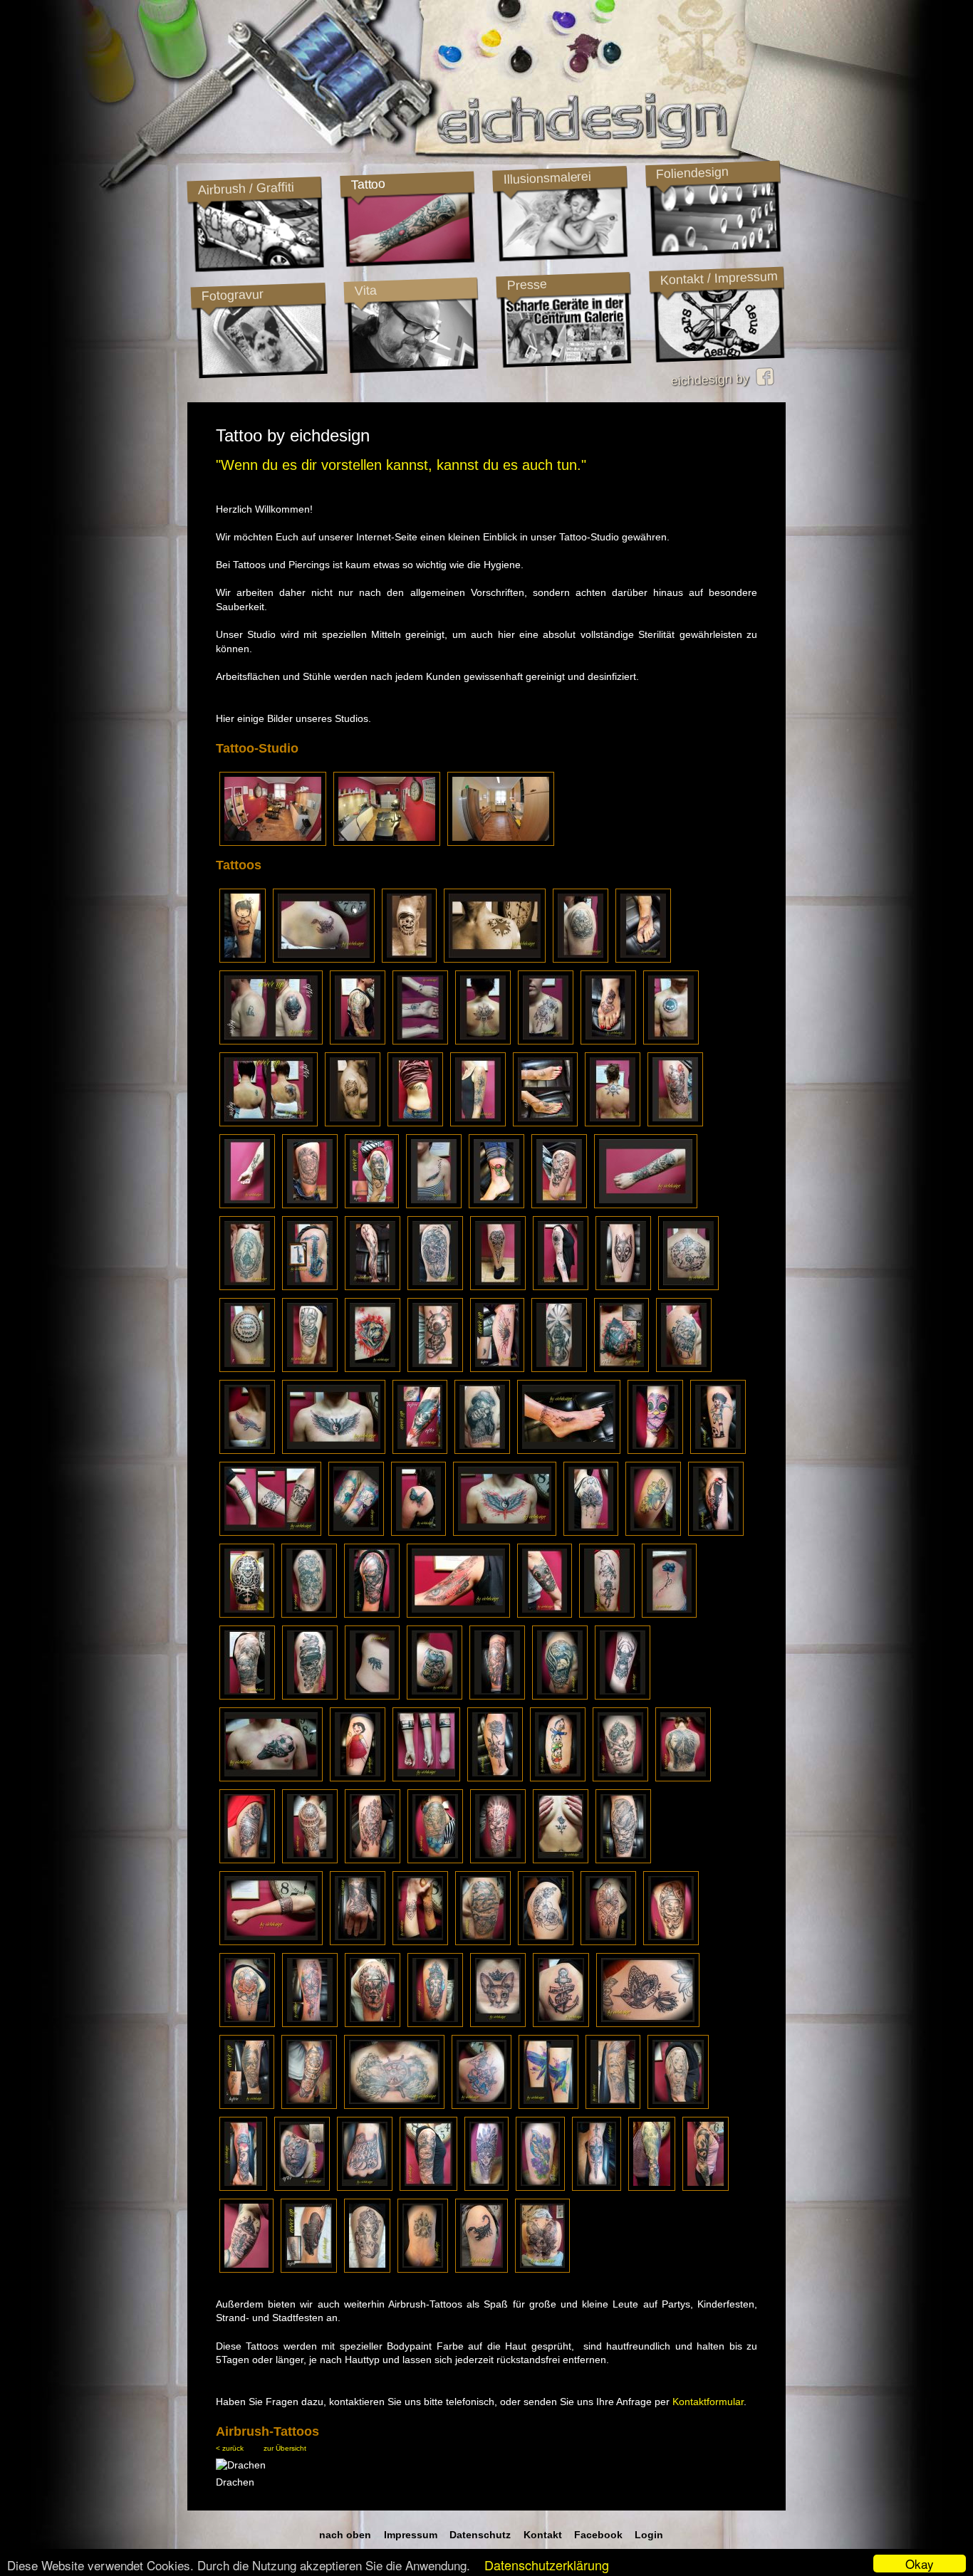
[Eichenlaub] (653, 1532)
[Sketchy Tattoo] (561, 1287)
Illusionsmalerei (547, 178)
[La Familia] (247, 1205)
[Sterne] (495, 959)
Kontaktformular (708, 2402)
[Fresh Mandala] (591, 1532)
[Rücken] (683, 1778)
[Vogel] (540, 2187)
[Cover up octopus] (309, 2269)
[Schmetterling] (418, 1532)
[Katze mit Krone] (498, 2023)
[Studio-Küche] (501, 842)
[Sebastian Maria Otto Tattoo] (243, 959)
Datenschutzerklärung (547, 2565)
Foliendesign (692, 173)
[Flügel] (334, 1450)
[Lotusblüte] (483, 1041)
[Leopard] (435, 1860)
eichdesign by (713, 379)
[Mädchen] (497, 1696)
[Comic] (718, 1450)
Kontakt (543, 2535)
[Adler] (560, 1696)
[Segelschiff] (247, 1696)
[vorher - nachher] (545, 1123)
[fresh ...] (243, 2187)
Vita (365, 290)
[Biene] (372, 1696)
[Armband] (271, 1942)
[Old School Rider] (409, 959)
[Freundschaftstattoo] (356, 1532)
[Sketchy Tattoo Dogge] (373, 1368)
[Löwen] (678, 2105)
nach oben (345, 2535)
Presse (527, 285)
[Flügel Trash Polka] (505, 1532)
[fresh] (546, 1041)
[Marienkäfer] (496, 1205)
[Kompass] (428, 2187)
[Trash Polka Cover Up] (420, 1450)
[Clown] (675, 1123)
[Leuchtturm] (559, 1368)
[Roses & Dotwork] (546, 1942)
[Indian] (486, 2187)
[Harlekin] (671, 1942)
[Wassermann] (482, 2105)
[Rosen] (309, 1614)
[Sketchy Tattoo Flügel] (497, 1368)
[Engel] (620, 1778)
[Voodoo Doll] (435, 1368)
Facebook (598, 2535)
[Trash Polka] (458, 1614)
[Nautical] (483, 1942)
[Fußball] (271, 1778)
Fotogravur (232, 295)
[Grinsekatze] (435, 1696)
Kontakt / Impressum (719, 278)
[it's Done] (247, 1287)
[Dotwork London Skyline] (426, 1778)
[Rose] (561, 1860)
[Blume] (669, 1614)
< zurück (230, 2448)
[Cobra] (623, 1860)
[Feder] (434, 1205)
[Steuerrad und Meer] (394, 2105)
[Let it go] (415, 1123)
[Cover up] (247, 2105)
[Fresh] (671, 1041)
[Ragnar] (613, 2105)
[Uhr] (684, 1368)
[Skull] (597, 2187)
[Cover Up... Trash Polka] (621, 1368)
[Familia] (247, 1450)
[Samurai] (372, 1614)
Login (649, 2535)
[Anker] (561, 2023)
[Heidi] (358, 1778)
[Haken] (643, 959)
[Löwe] (310, 1205)
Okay (920, 2564)
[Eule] (608, 1041)
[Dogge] (358, 1942)
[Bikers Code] (353, 1123)
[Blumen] (495, 1778)
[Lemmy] (482, 1450)
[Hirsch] (623, 1696)
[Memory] (423, 2269)
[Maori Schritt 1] (247, 1368)
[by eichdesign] (420, 1041)
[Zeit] (246, 2269)
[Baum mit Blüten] (373, 1287)
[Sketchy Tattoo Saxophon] (310, 1287)
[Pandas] (706, 2187)
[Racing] (652, 2187)
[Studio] (273, 842)
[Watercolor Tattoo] (310, 2023)
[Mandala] (608, 1942)
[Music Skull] (310, 1696)
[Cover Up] (271, 1041)
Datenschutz (480, 2535)
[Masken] (310, 1368)
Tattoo (368, 184)
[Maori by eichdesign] (358, 1041)
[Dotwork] (623, 1287)
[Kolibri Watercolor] (548, 2105)
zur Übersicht (285, 2448)
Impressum (411, 2535)
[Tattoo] (581, 959)
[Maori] (498, 1287)
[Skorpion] (324, 959)
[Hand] (365, 2187)
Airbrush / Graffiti (246, 188)
